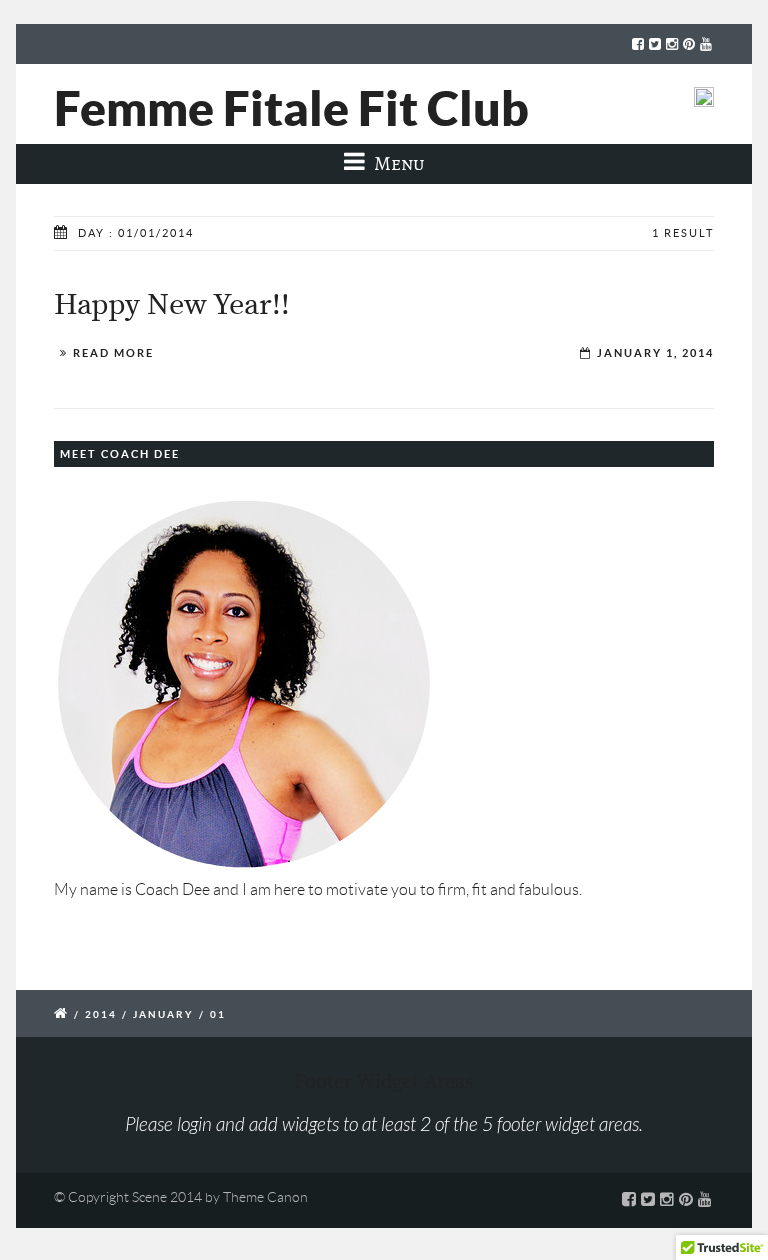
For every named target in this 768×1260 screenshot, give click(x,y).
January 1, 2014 (655, 353)
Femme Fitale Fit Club (291, 108)
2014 (101, 1014)
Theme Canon (265, 1197)
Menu (397, 163)
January (163, 1014)
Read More (113, 353)
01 (218, 1014)
